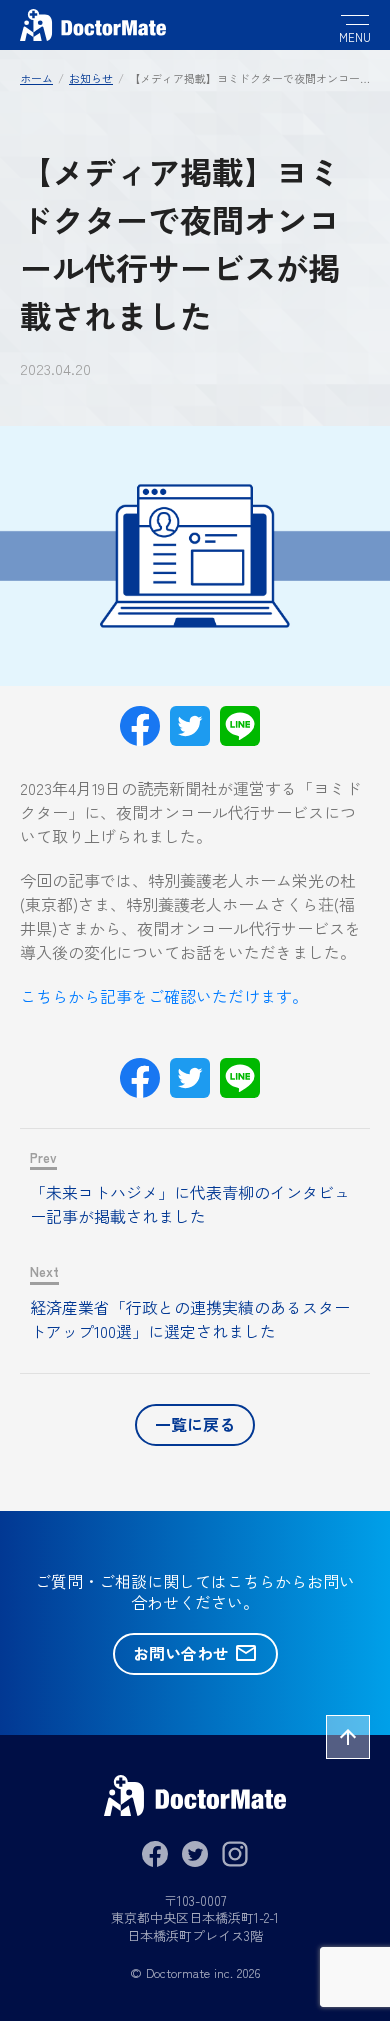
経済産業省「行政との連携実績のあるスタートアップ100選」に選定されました (190, 1319)
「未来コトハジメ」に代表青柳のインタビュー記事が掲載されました (190, 1204)
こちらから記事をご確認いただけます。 (164, 996)
